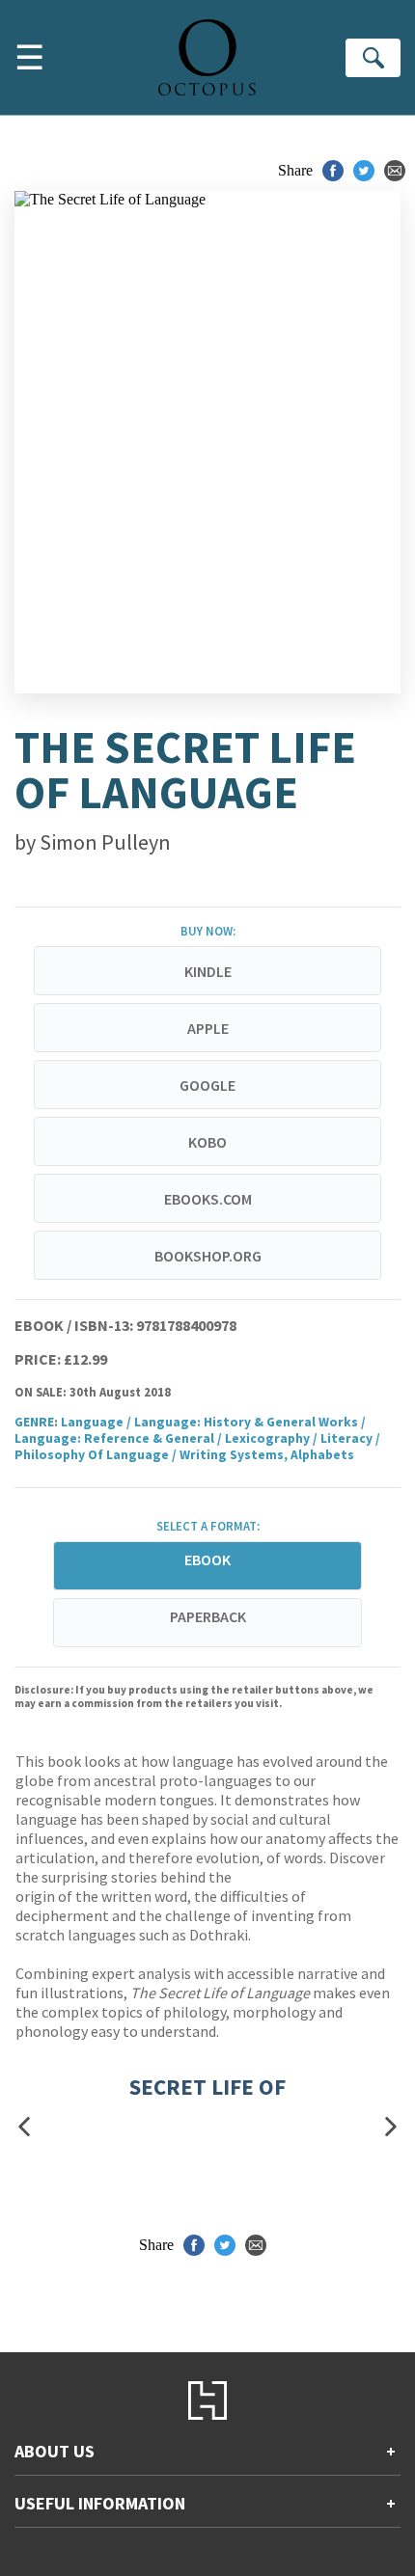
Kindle (208, 971)
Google (207, 1085)
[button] (24, 2127)
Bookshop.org (208, 1256)
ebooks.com (208, 1199)
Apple (208, 1028)
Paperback (208, 1616)
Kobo (207, 1142)
